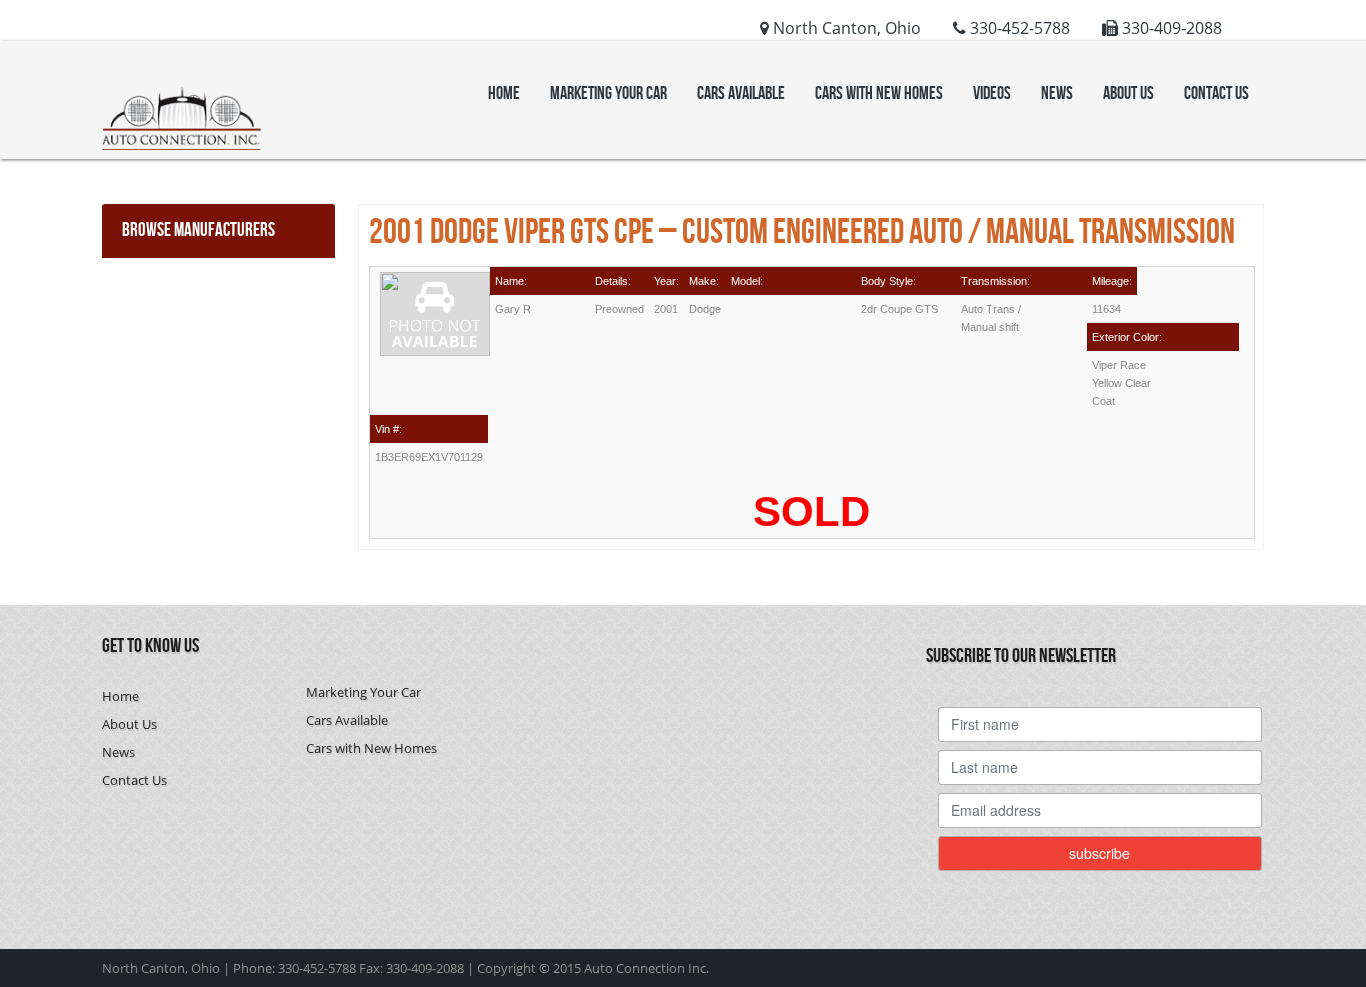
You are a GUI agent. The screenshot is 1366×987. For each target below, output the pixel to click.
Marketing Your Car (608, 93)
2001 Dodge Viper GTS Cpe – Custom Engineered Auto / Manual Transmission (802, 233)
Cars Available (741, 93)
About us (1128, 93)
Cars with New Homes (879, 93)
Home (504, 93)
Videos (992, 93)
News (1057, 93)
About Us (129, 724)
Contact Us (1216, 93)
